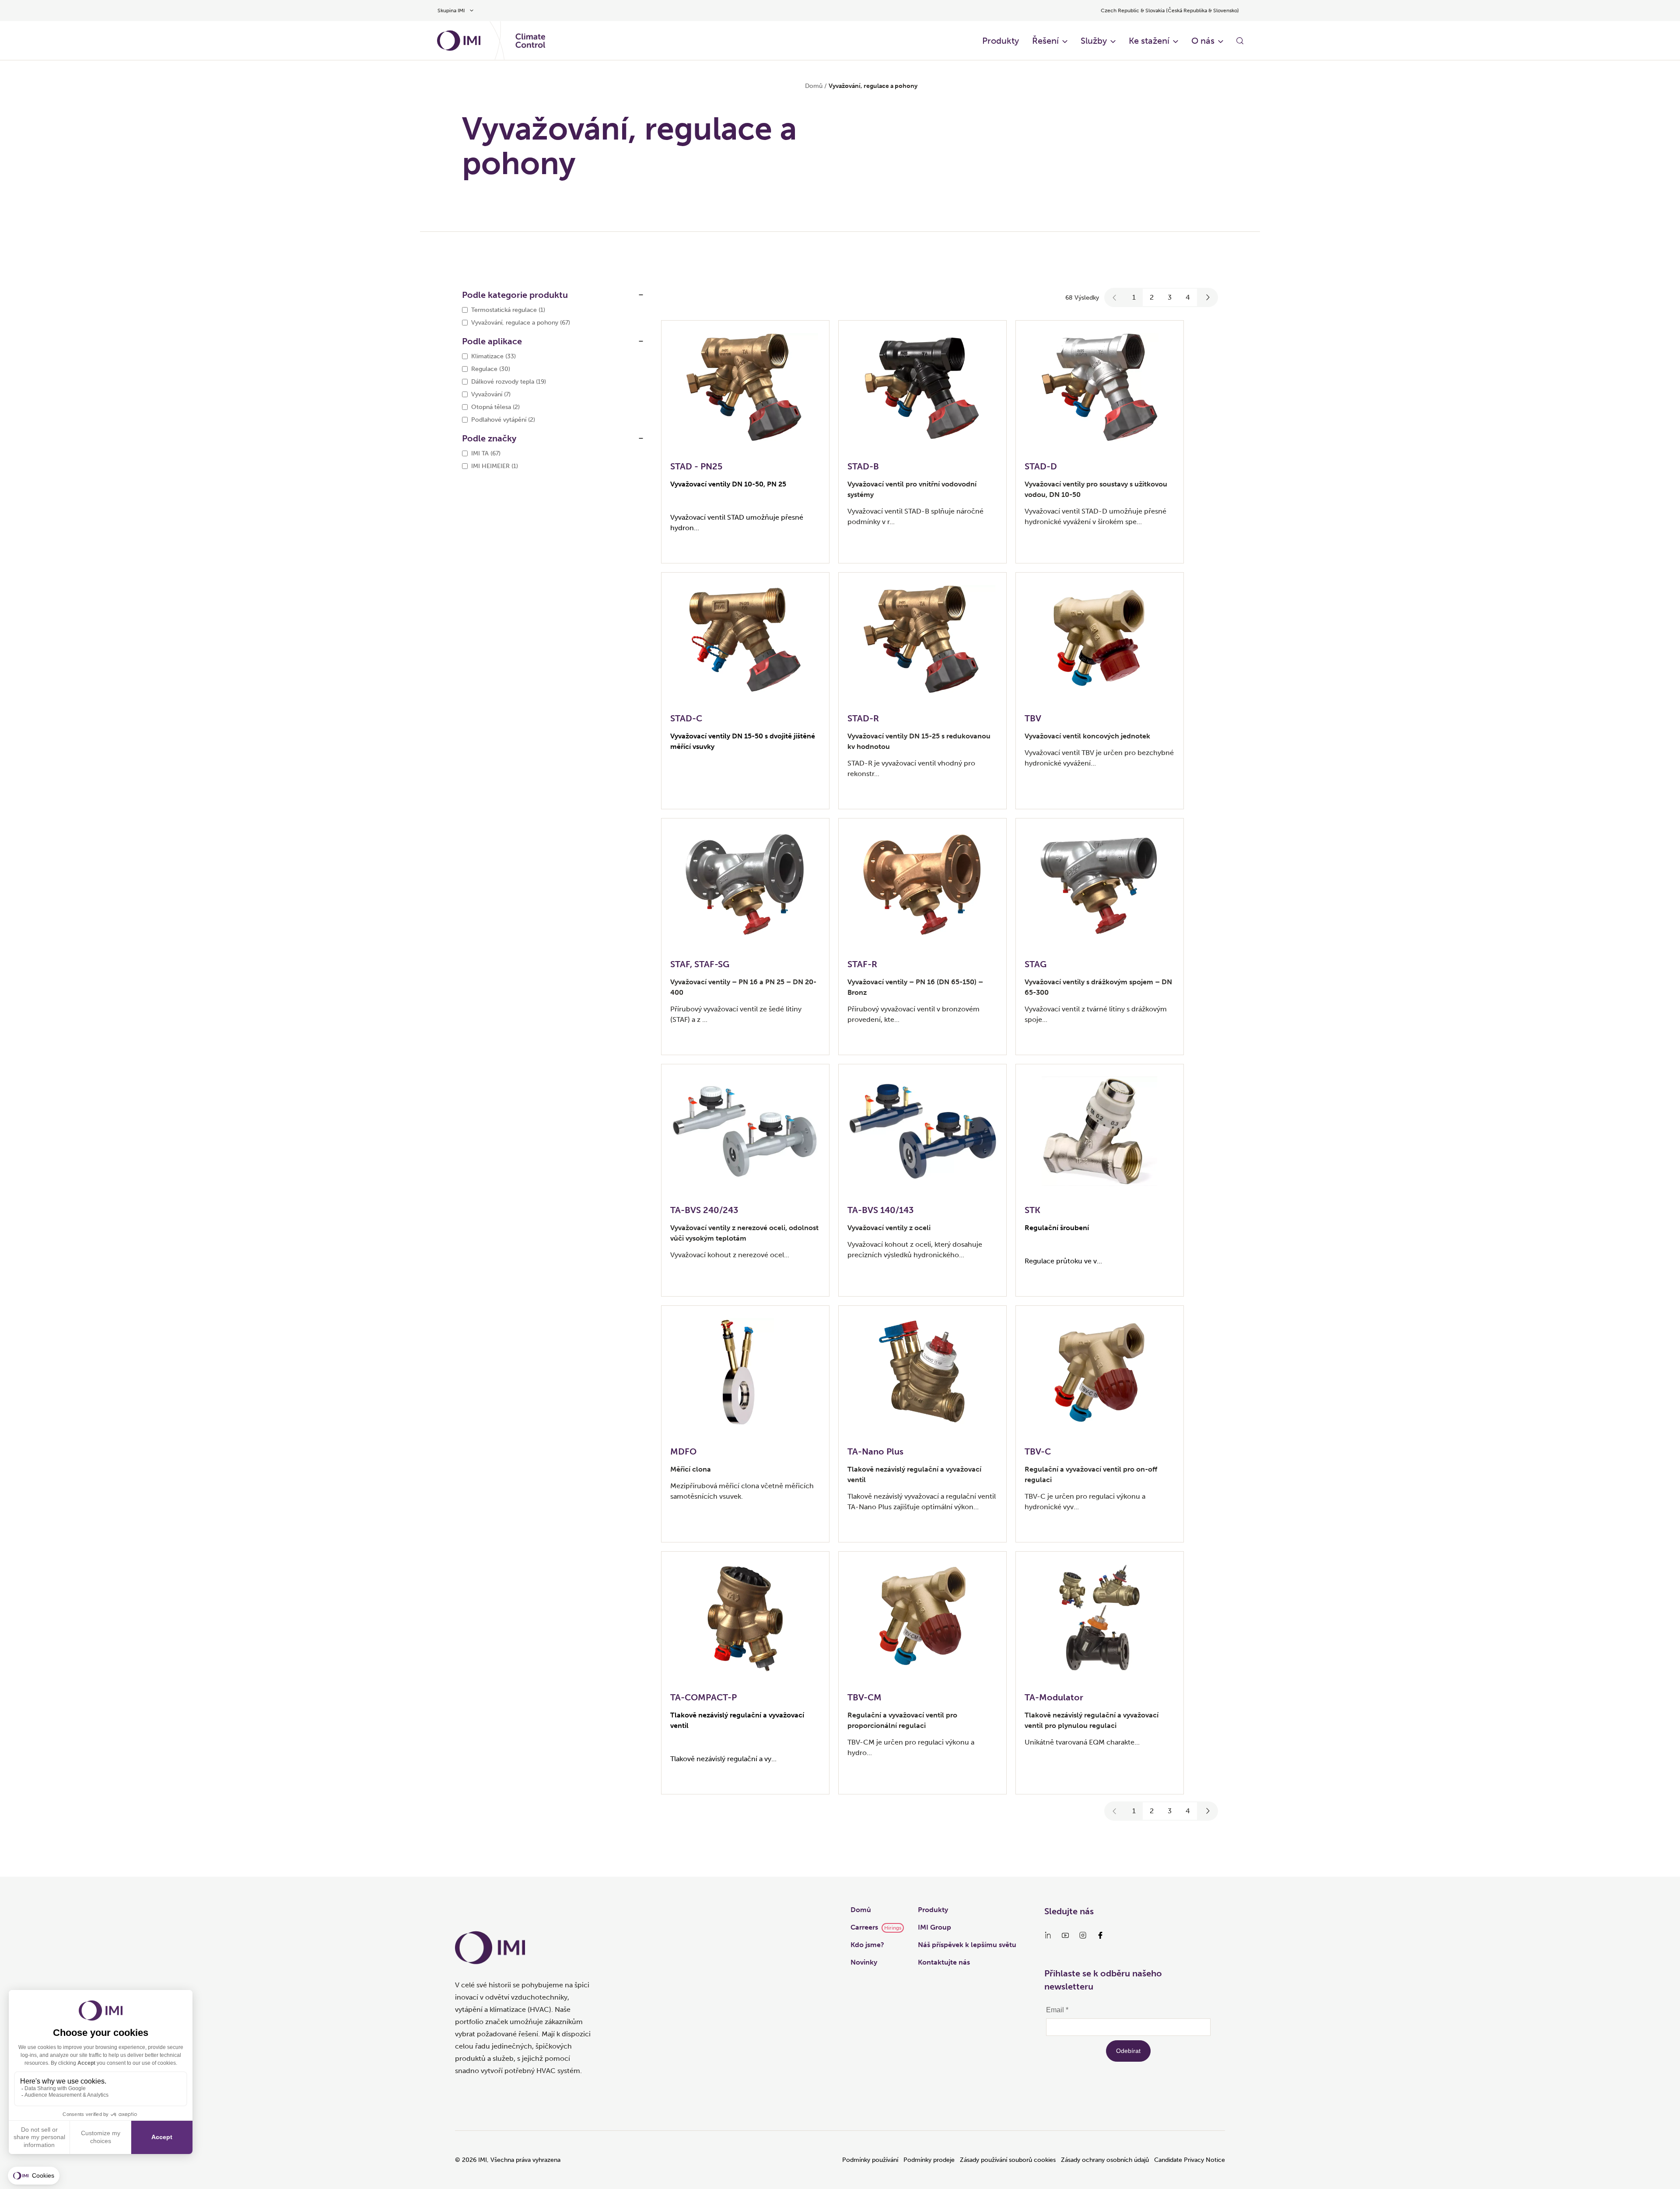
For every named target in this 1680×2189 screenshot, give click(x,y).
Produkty (1001, 41)
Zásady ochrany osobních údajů (1105, 2160)
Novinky (864, 1962)
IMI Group (934, 1927)
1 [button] (1134, 297)
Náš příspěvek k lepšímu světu (967, 1945)
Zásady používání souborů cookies (1008, 2160)
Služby (1094, 41)
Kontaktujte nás (944, 1962)
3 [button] (1170, 297)
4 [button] (1188, 297)
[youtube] (1065, 1935)
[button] (1115, 297)
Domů (814, 86)
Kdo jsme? (867, 1945)
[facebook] (1100, 1935)
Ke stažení (1149, 41)
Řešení (1045, 41)
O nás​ (1203, 41)
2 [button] (1152, 297)
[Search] (1240, 41)
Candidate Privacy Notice (1190, 2160)
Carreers (864, 1927)
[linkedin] (1048, 1935)
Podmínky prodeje (929, 2160)
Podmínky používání (870, 2160)
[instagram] (1083, 1935)
